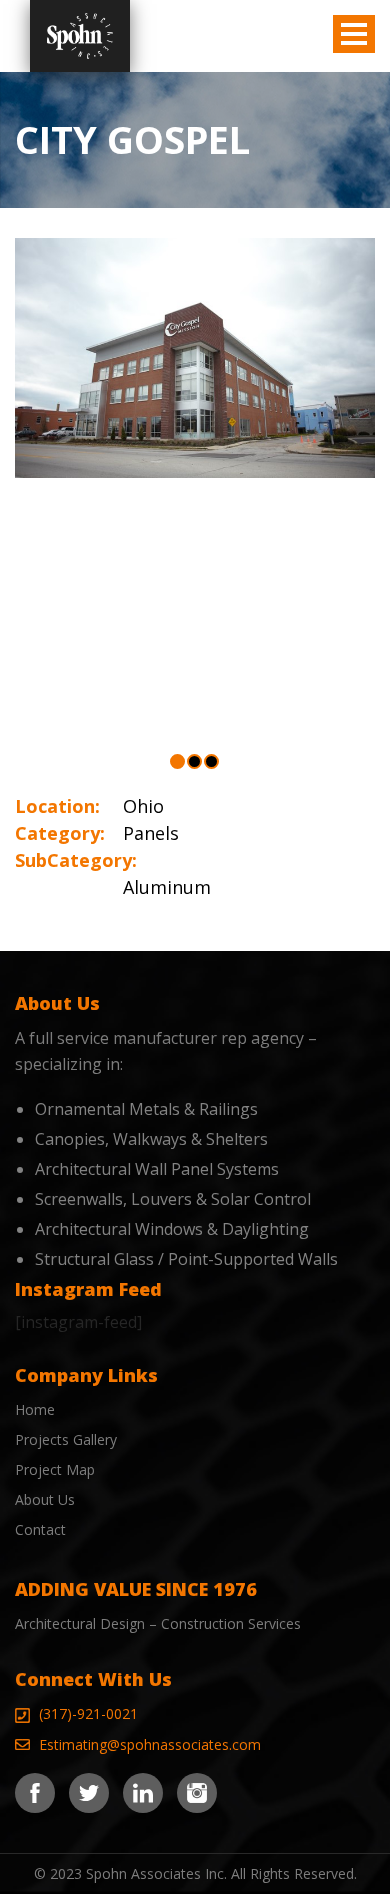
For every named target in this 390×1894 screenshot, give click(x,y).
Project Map (55, 1469)
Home (35, 1409)
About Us (45, 1499)
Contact (40, 1529)
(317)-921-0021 (88, 1713)
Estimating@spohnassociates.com (150, 1744)
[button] (177, 761)
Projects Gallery (66, 1439)
